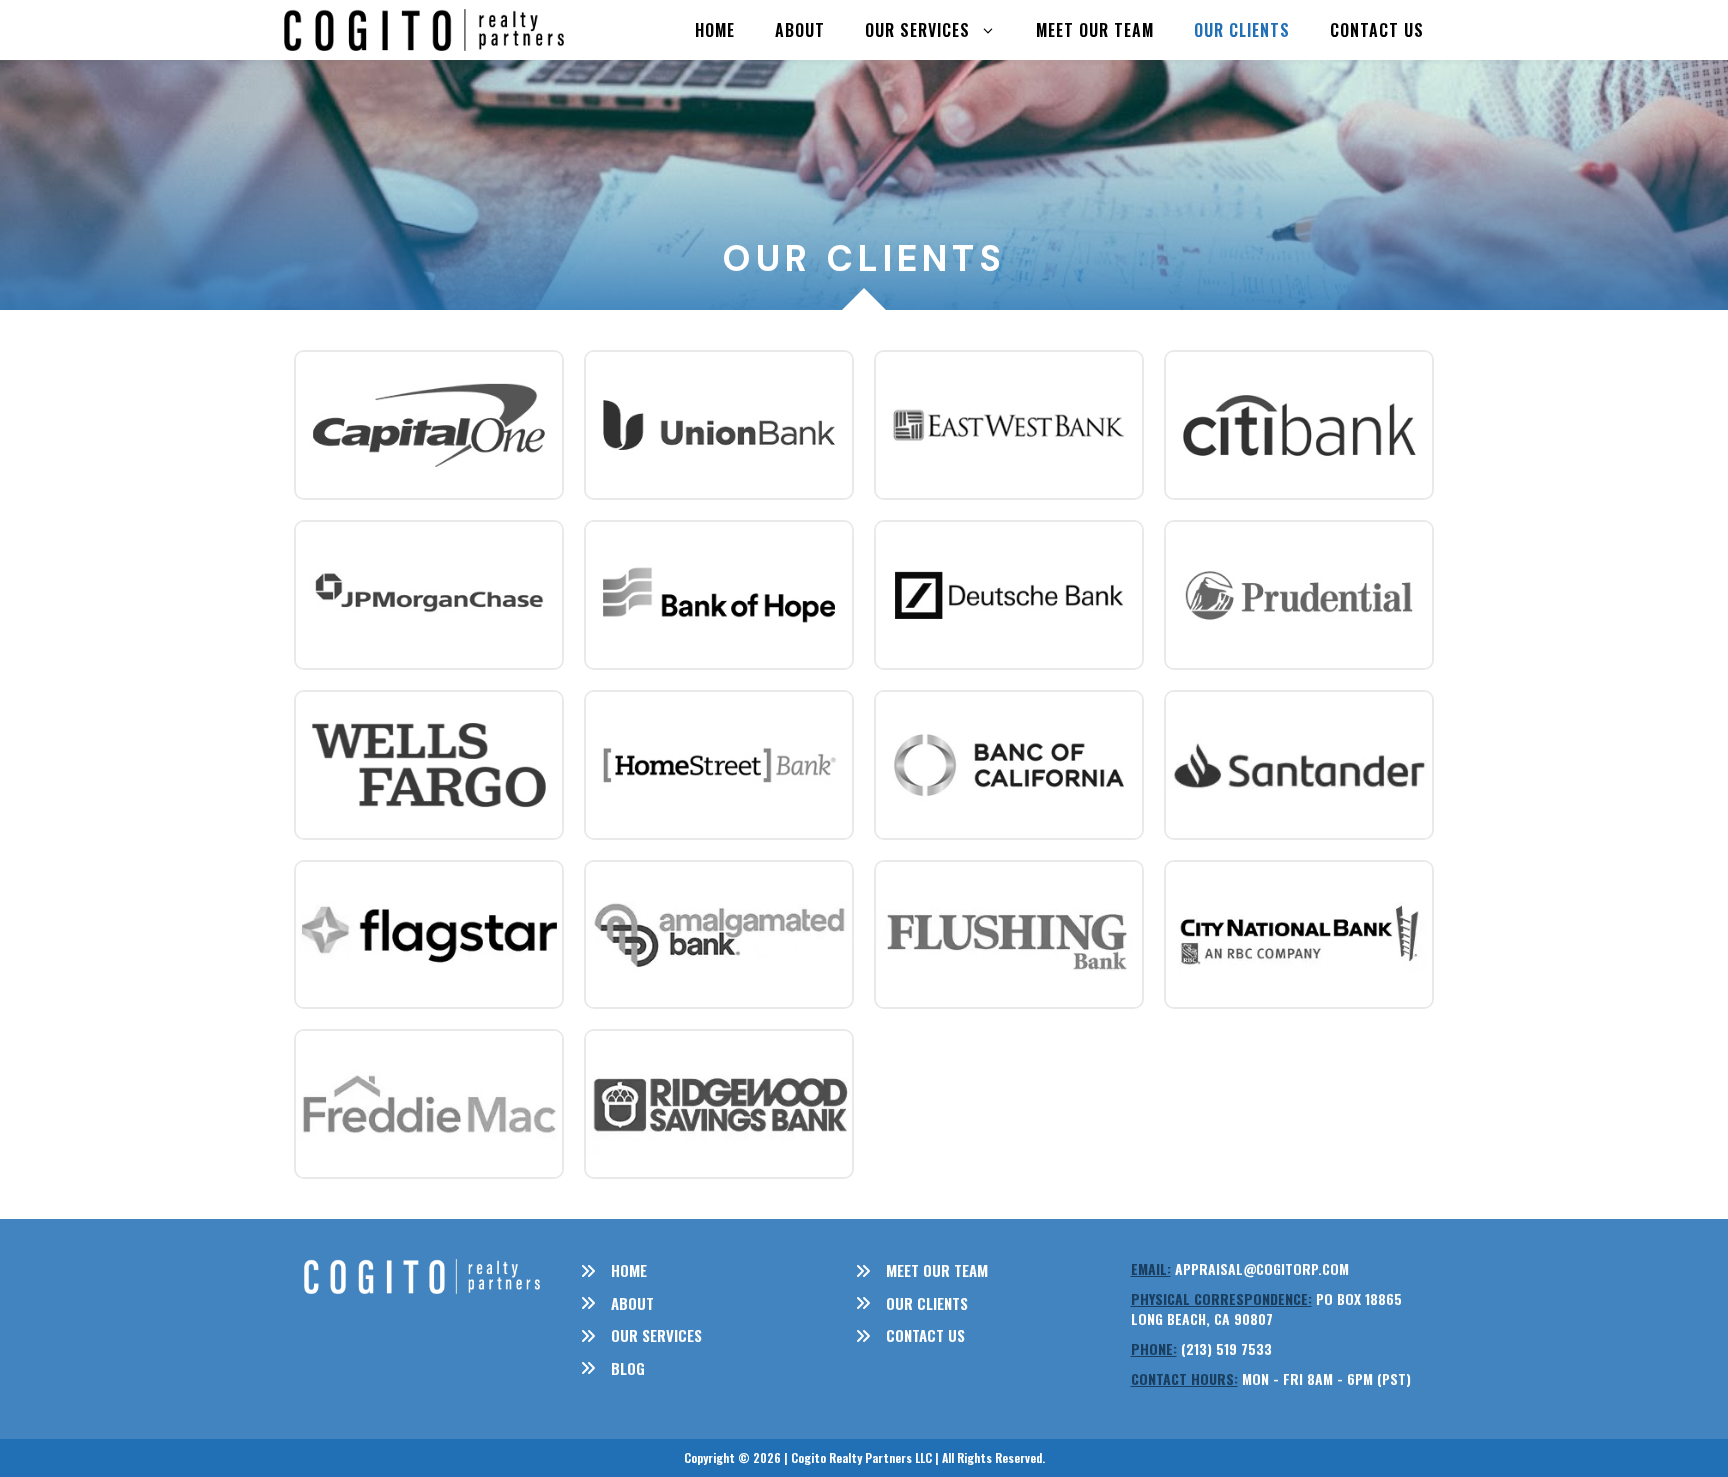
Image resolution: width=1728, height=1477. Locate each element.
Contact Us (1377, 30)
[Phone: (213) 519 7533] (1201, 1349)
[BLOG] (612, 1368)
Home (715, 30)
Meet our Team (1095, 30)
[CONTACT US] (910, 1335)
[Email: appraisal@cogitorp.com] (1240, 1269)
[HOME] (613, 1270)
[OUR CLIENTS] (911, 1303)
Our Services (917, 30)
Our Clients (1242, 30)
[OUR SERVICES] (641, 1335)
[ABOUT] (617, 1303)
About (800, 30)
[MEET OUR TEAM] (921, 1270)
